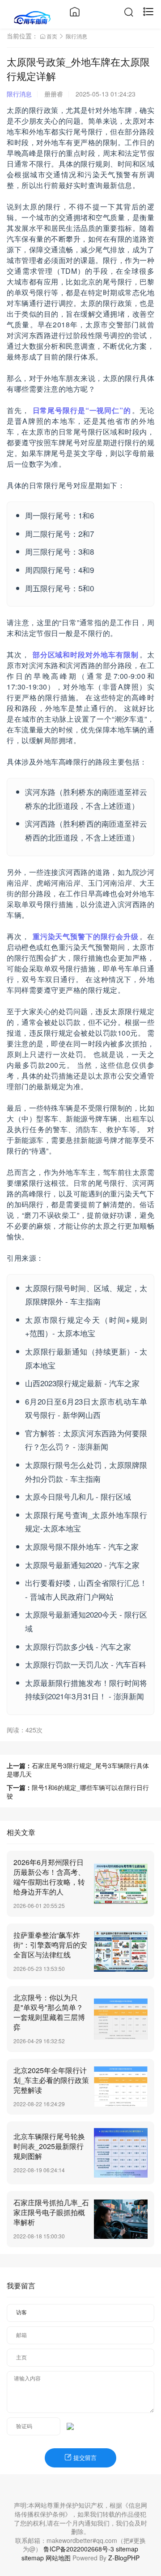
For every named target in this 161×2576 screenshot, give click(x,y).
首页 (52, 36)
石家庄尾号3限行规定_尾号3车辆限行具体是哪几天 (78, 1770)
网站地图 (58, 2558)
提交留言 (84, 2458)
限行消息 (76, 36)
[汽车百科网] (32, 17)
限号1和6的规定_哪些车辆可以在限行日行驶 (78, 1792)
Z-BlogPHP (124, 2558)
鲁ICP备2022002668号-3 (79, 2549)
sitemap (127, 2549)
